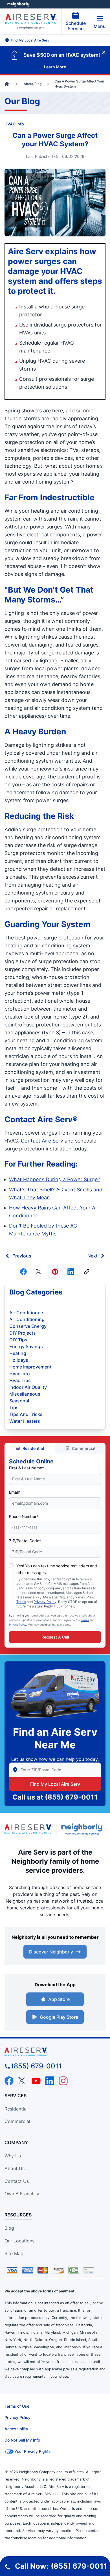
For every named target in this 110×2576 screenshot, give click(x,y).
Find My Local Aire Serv (55, 1784)
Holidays (19, 1360)
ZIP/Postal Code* (25, 1541)
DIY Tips (18, 1340)
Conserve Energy (28, 1326)
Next (93, 1256)
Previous (22, 1256)
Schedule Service (76, 26)
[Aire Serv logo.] (28, 1829)
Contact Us (17, 2181)
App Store (59, 1999)
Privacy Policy (45, 1602)
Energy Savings (26, 1346)
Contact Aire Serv (42, 1141)
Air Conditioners (27, 1313)
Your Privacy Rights (33, 2451)
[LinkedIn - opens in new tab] (50, 2081)
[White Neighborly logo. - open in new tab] (18, 4)
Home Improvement (30, 1367)
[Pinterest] (55, 1272)
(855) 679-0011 (71, 1797)
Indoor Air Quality (28, 1387)
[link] (87, 1272)
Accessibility (16, 2429)
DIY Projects (23, 1333)
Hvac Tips (20, 1380)
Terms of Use (17, 2406)
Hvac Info (20, 1374)
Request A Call (55, 1637)
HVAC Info (14, 124)
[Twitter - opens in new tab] (23, 2081)
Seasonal (19, 1401)
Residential (33, 1448)
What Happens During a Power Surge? (55, 1179)
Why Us (13, 2156)
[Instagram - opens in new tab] (63, 2081)
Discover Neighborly (51, 1952)
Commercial (84, 1448)
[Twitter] (39, 1272)
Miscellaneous (25, 1394)
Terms (21, 1602)
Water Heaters (25, 1421)
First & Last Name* (27, 1468)
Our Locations (19, 2241)
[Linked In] (71, 1272)
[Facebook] (23, 1272)
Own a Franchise (22, 2194)
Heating (18, 1353)
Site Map (14, 2253)
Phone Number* (24, 1516)
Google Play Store (59, 2017)
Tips (14, 1407)
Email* (15, 1492)
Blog (9, 2228)
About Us (15, 2168)
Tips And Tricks (26, 1414)
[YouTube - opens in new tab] (36, 2081)
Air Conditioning (27, 1319)
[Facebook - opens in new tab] (9, 2081)
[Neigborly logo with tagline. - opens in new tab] (83, 1829)
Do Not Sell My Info (22, 2440)
